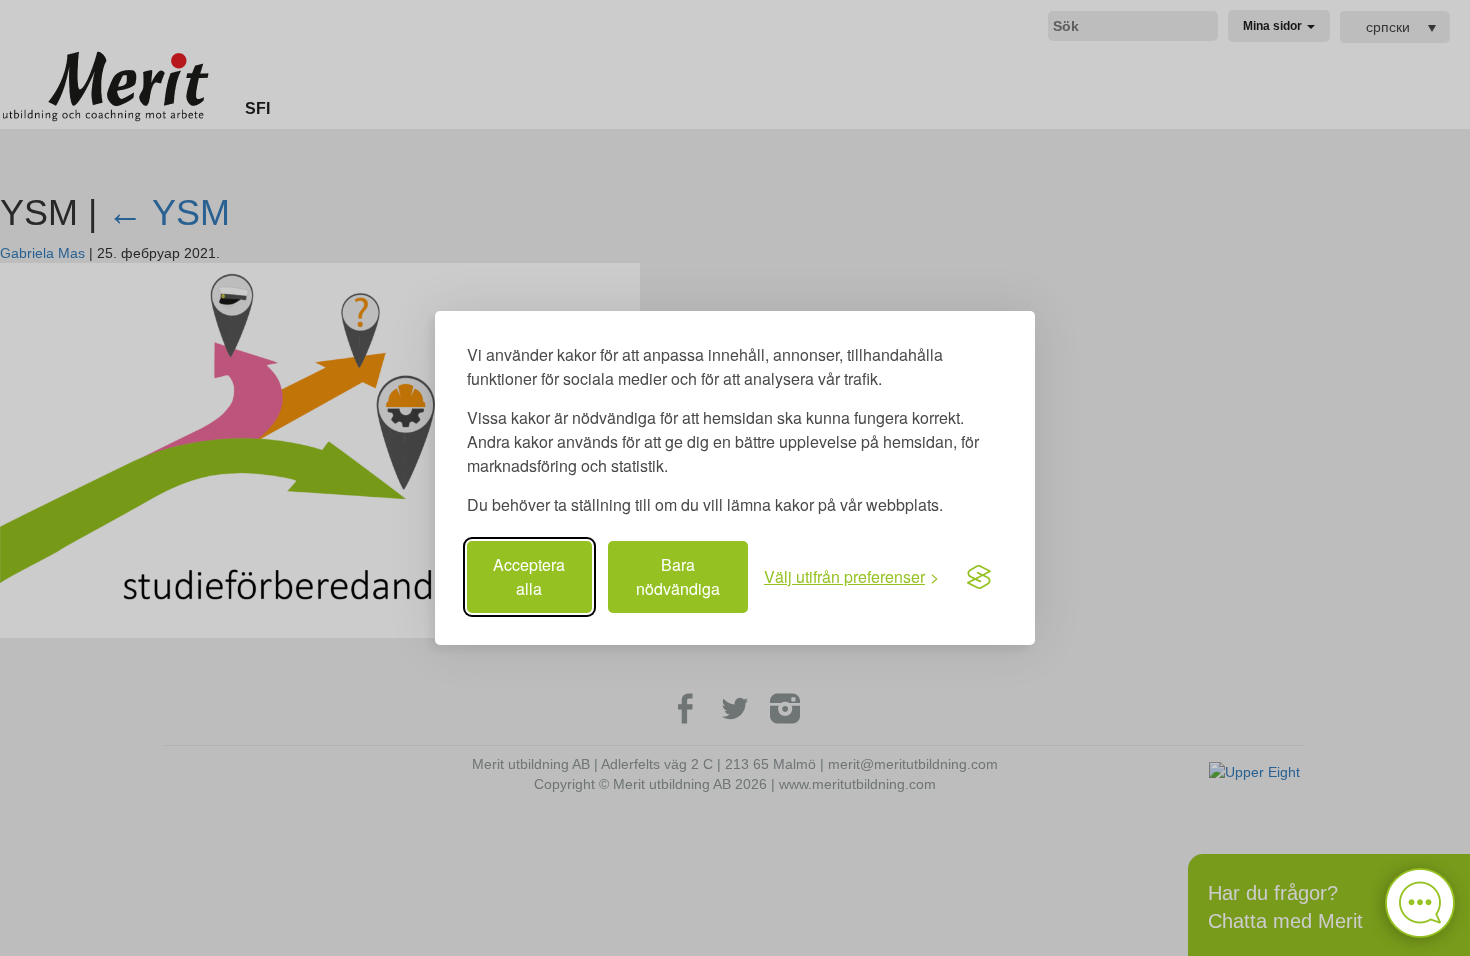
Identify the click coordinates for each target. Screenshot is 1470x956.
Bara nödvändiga (678, 576)
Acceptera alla (529, 576)
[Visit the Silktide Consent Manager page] (979, 577)
